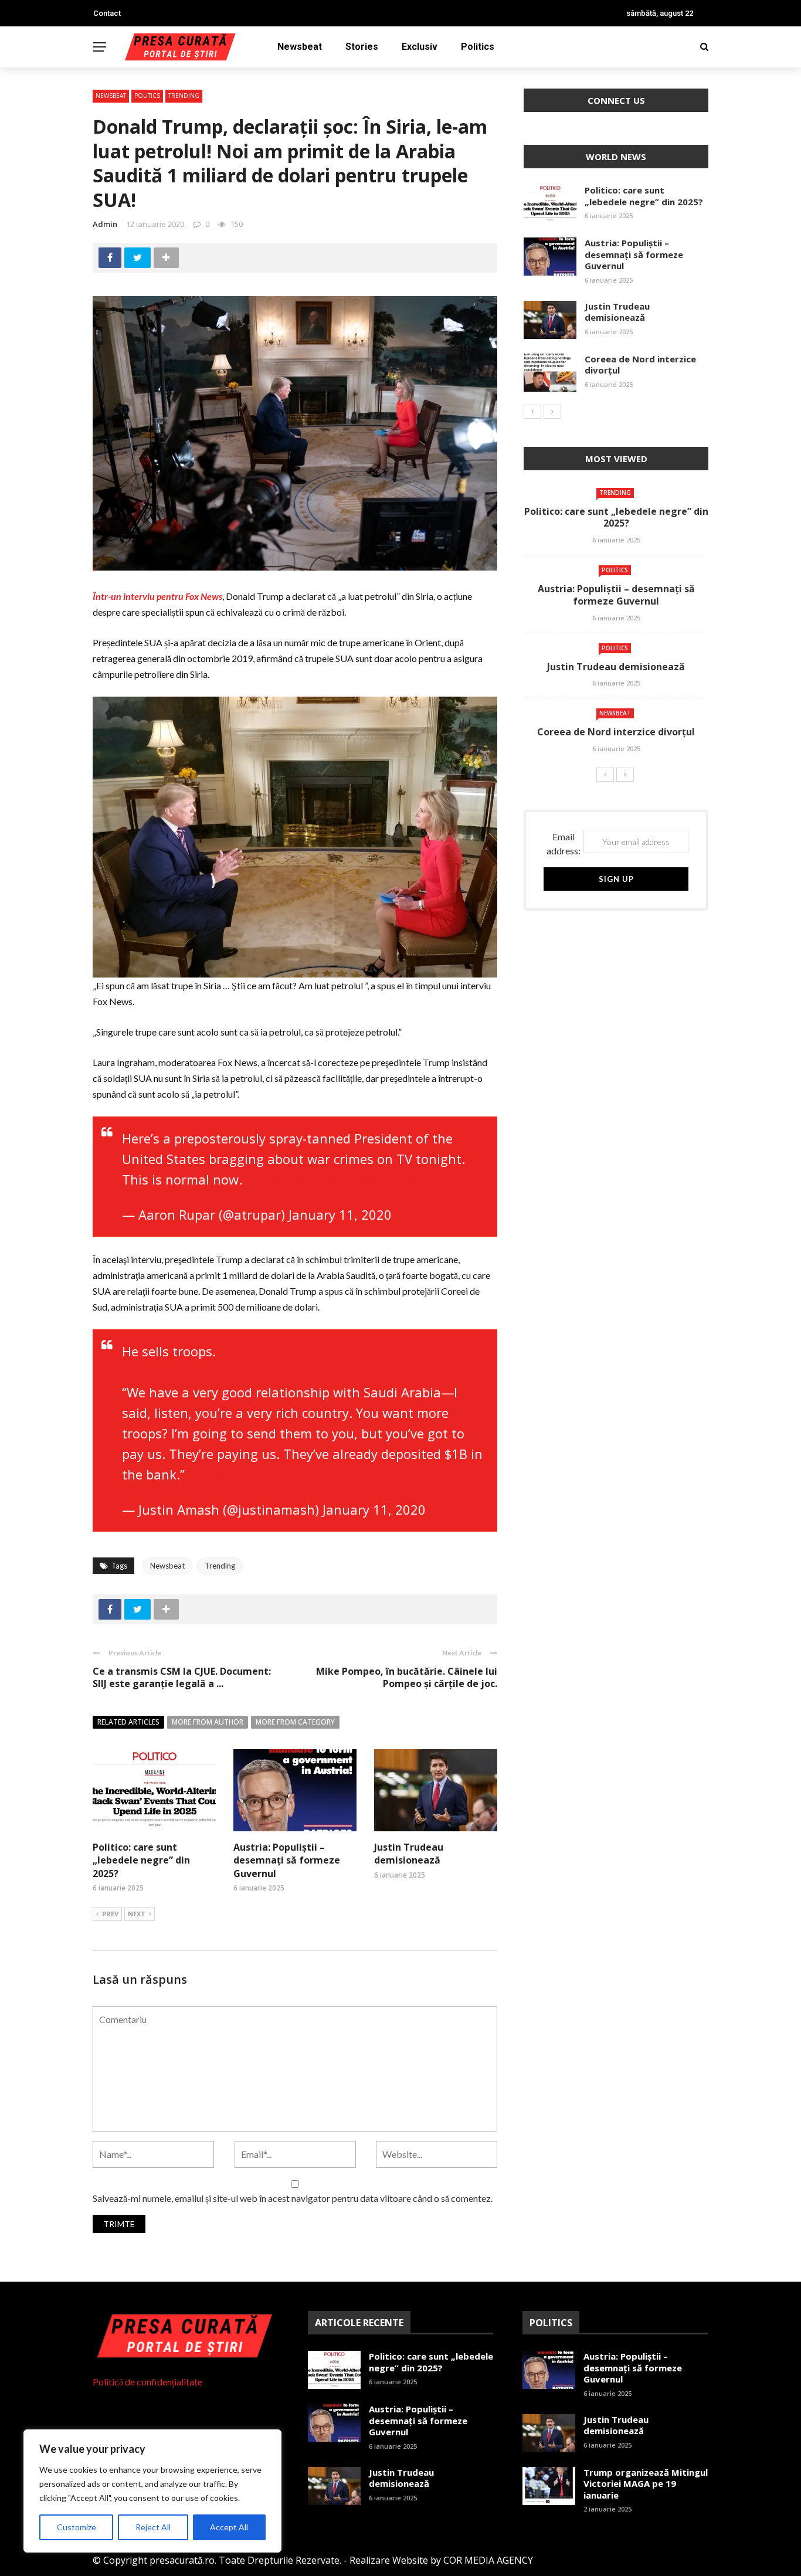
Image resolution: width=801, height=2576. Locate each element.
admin (105, 224)
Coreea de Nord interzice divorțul (640, 365)
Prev (110, 1914)
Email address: (564, 844)
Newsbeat (300, 47)
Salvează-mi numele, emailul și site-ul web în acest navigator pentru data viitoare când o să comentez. (293, 2198)
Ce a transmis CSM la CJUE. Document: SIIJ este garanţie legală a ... (182, 1677)
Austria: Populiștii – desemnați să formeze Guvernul (287, 1860)
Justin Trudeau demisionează (409, 1854)
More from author (208, 1722)
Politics (478, 47)
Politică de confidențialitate (147, 2382)
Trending (184, 96)
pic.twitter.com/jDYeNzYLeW (331, 1179)
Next (137, 1914)
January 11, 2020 (340, 1214)
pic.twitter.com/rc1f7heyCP (271, 1474)
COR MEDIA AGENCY (488, 2560)
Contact (107, 13)
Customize (77, 2527)
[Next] (552, 412)
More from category (295, 1722)
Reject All (153, 2527)
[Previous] (532, 412)
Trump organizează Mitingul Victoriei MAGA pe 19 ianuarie (646, 2484)
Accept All (229, 2527)
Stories (362, 47)
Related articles (128, 1722)
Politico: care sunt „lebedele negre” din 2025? (141, 1860)
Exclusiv (420, 47)
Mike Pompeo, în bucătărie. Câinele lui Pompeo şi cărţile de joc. (407, 1677)
